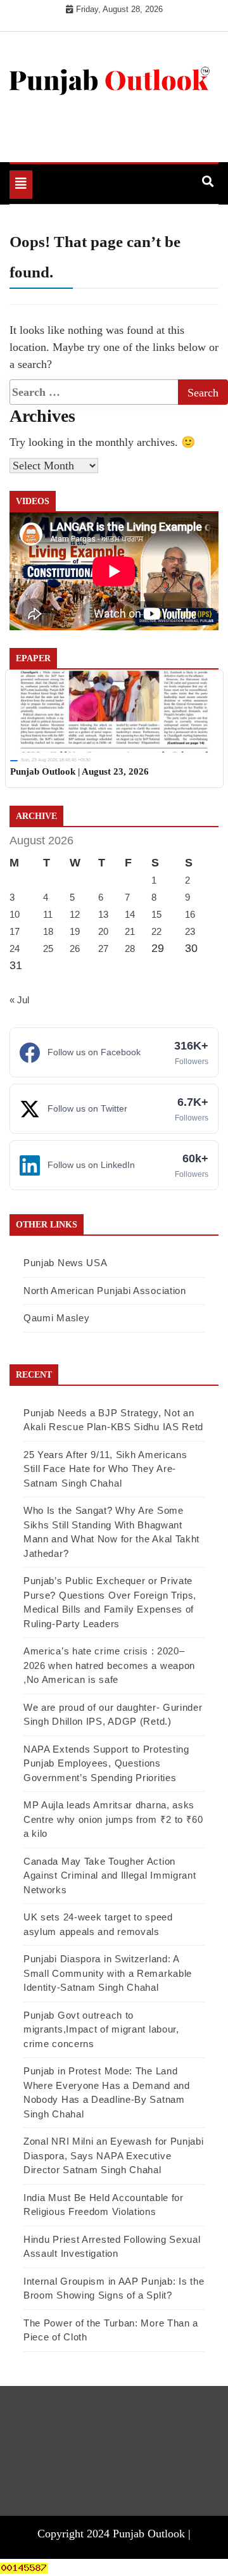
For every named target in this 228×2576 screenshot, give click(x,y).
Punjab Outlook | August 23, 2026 (79, 771)
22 (156, 931)
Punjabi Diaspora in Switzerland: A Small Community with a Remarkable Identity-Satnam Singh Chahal (108, 1973)
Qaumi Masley (56, 1318)
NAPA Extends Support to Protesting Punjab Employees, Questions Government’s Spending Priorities (106, 1763)
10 (15, 914)
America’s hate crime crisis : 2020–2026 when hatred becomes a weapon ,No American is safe (109, 1665)
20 (103, 931)
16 (190, 914)
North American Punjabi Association (105, 1291)
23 (190, 931)
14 (130, 914)
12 (75, 914)
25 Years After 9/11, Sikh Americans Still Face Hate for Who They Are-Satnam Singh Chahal (105, 1469)
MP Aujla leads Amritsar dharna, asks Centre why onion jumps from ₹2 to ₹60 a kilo (113, 1819)
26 (75, 949)
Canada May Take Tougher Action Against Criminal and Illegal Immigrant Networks (110, 1875)
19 (75, 931)
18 (48, 931)
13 (103, 914)
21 (130, 931)
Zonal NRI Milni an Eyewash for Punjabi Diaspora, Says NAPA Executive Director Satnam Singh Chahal (114, 2155)
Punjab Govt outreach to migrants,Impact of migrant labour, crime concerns (101, 2029)
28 (130, 949)
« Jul (19, 1000)
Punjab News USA (66, 1263)
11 (48, 914)
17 (15, 931)
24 (15, 949)
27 (103, 949)
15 (156, 914)
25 (48, 949)
